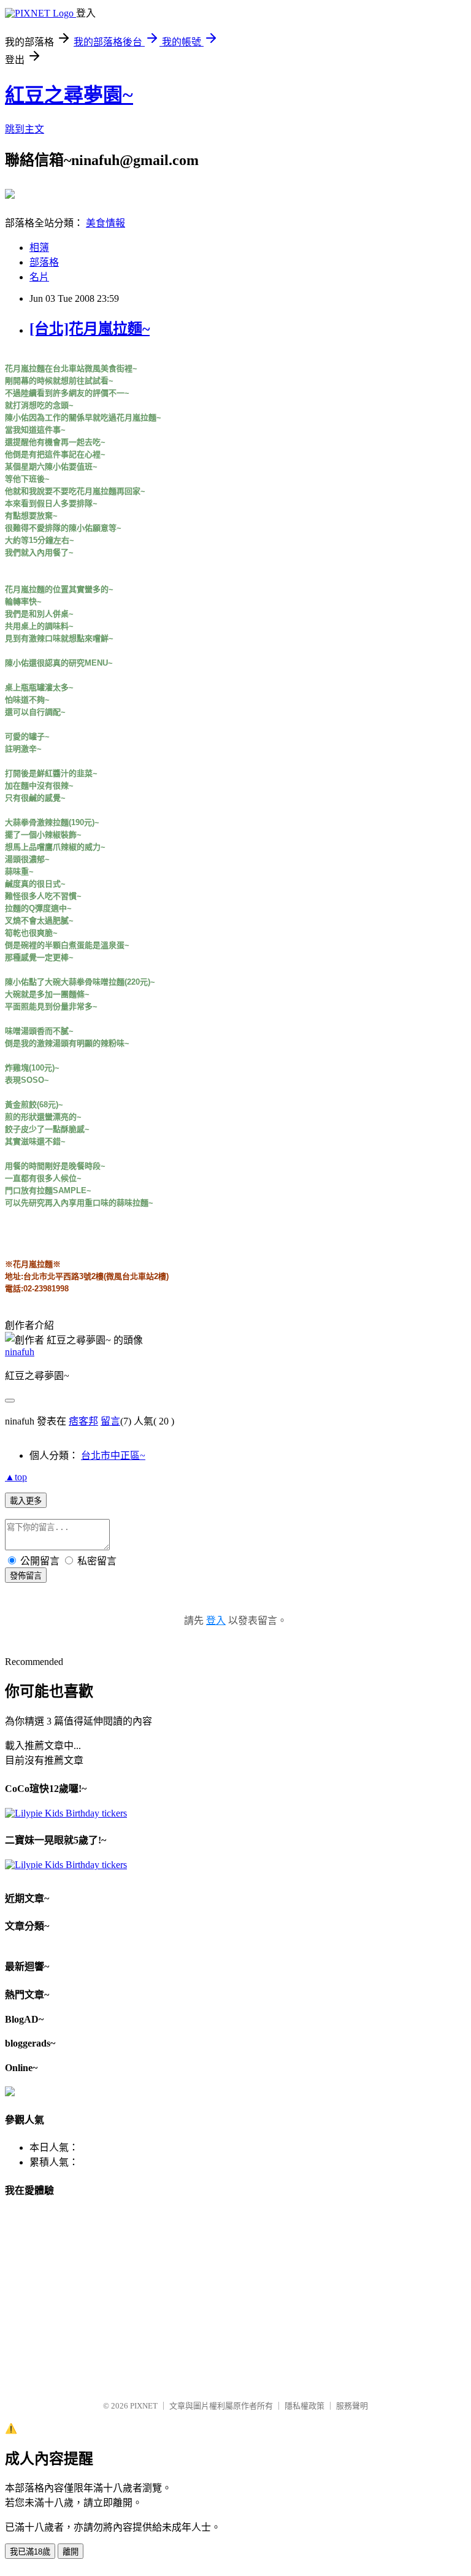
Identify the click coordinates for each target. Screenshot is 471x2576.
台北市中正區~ (113, 1455)
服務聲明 (352, 2406)
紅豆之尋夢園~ (69, 95)
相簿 (39, 248)
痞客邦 (83, 1421)
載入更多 (26, 1501)
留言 (110, 1421)
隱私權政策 (304, 2406)
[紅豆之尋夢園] (10, 194)
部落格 (44, 262)
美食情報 (105, 223)
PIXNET (144, 2406)
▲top (16, 1477)
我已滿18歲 (30, 2552)
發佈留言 (26, 1576)
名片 (39, 277)
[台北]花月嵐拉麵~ (90, 329)
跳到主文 (25, 129)
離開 (71, 2552)
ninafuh (20, 1352)
